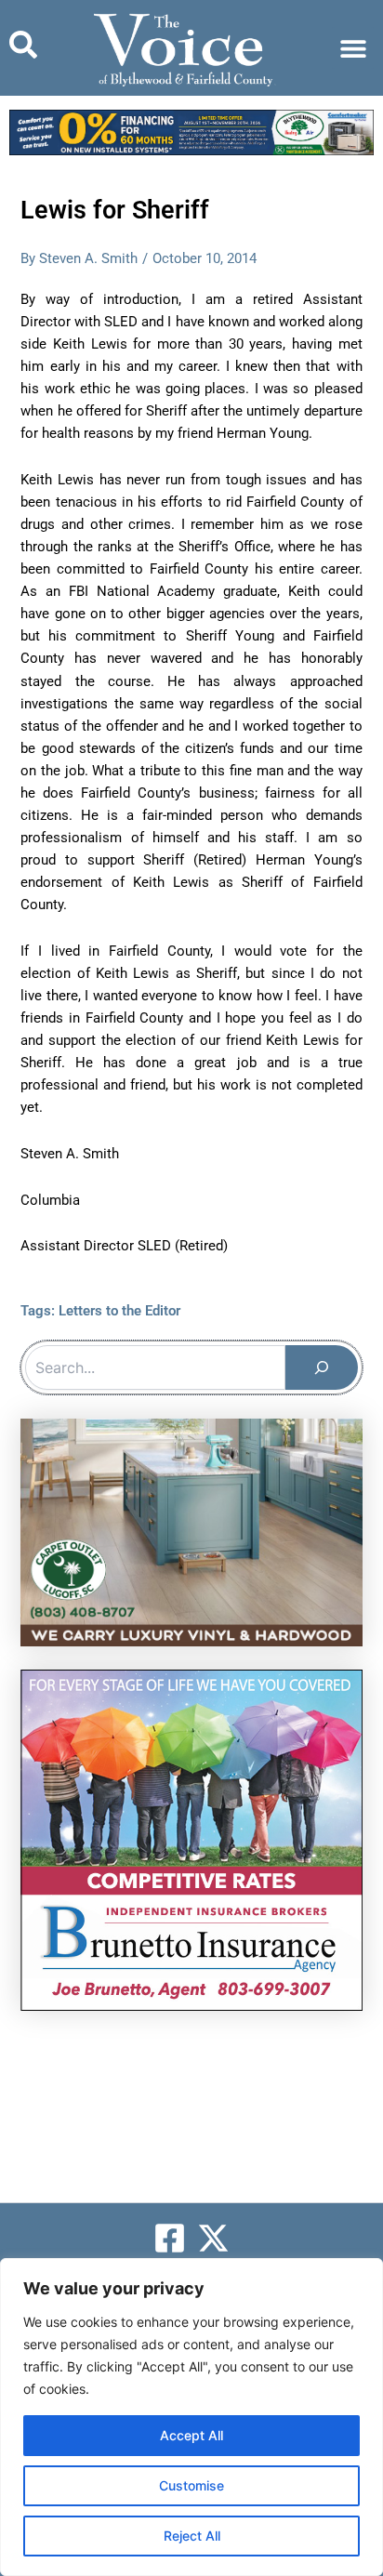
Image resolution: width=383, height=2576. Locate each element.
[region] (191, 2417)
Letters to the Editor (119, 1311)
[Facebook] (170, 2238)
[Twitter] (213, 2238)
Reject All (192, 2536)
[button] (353, 48)
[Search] (322, 1367)
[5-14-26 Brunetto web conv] (191, 1840)
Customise (191, 2485)
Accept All (191, 2435)
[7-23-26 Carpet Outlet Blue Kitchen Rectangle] (191, 1531)
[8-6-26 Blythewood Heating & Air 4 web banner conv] (191, 132)
